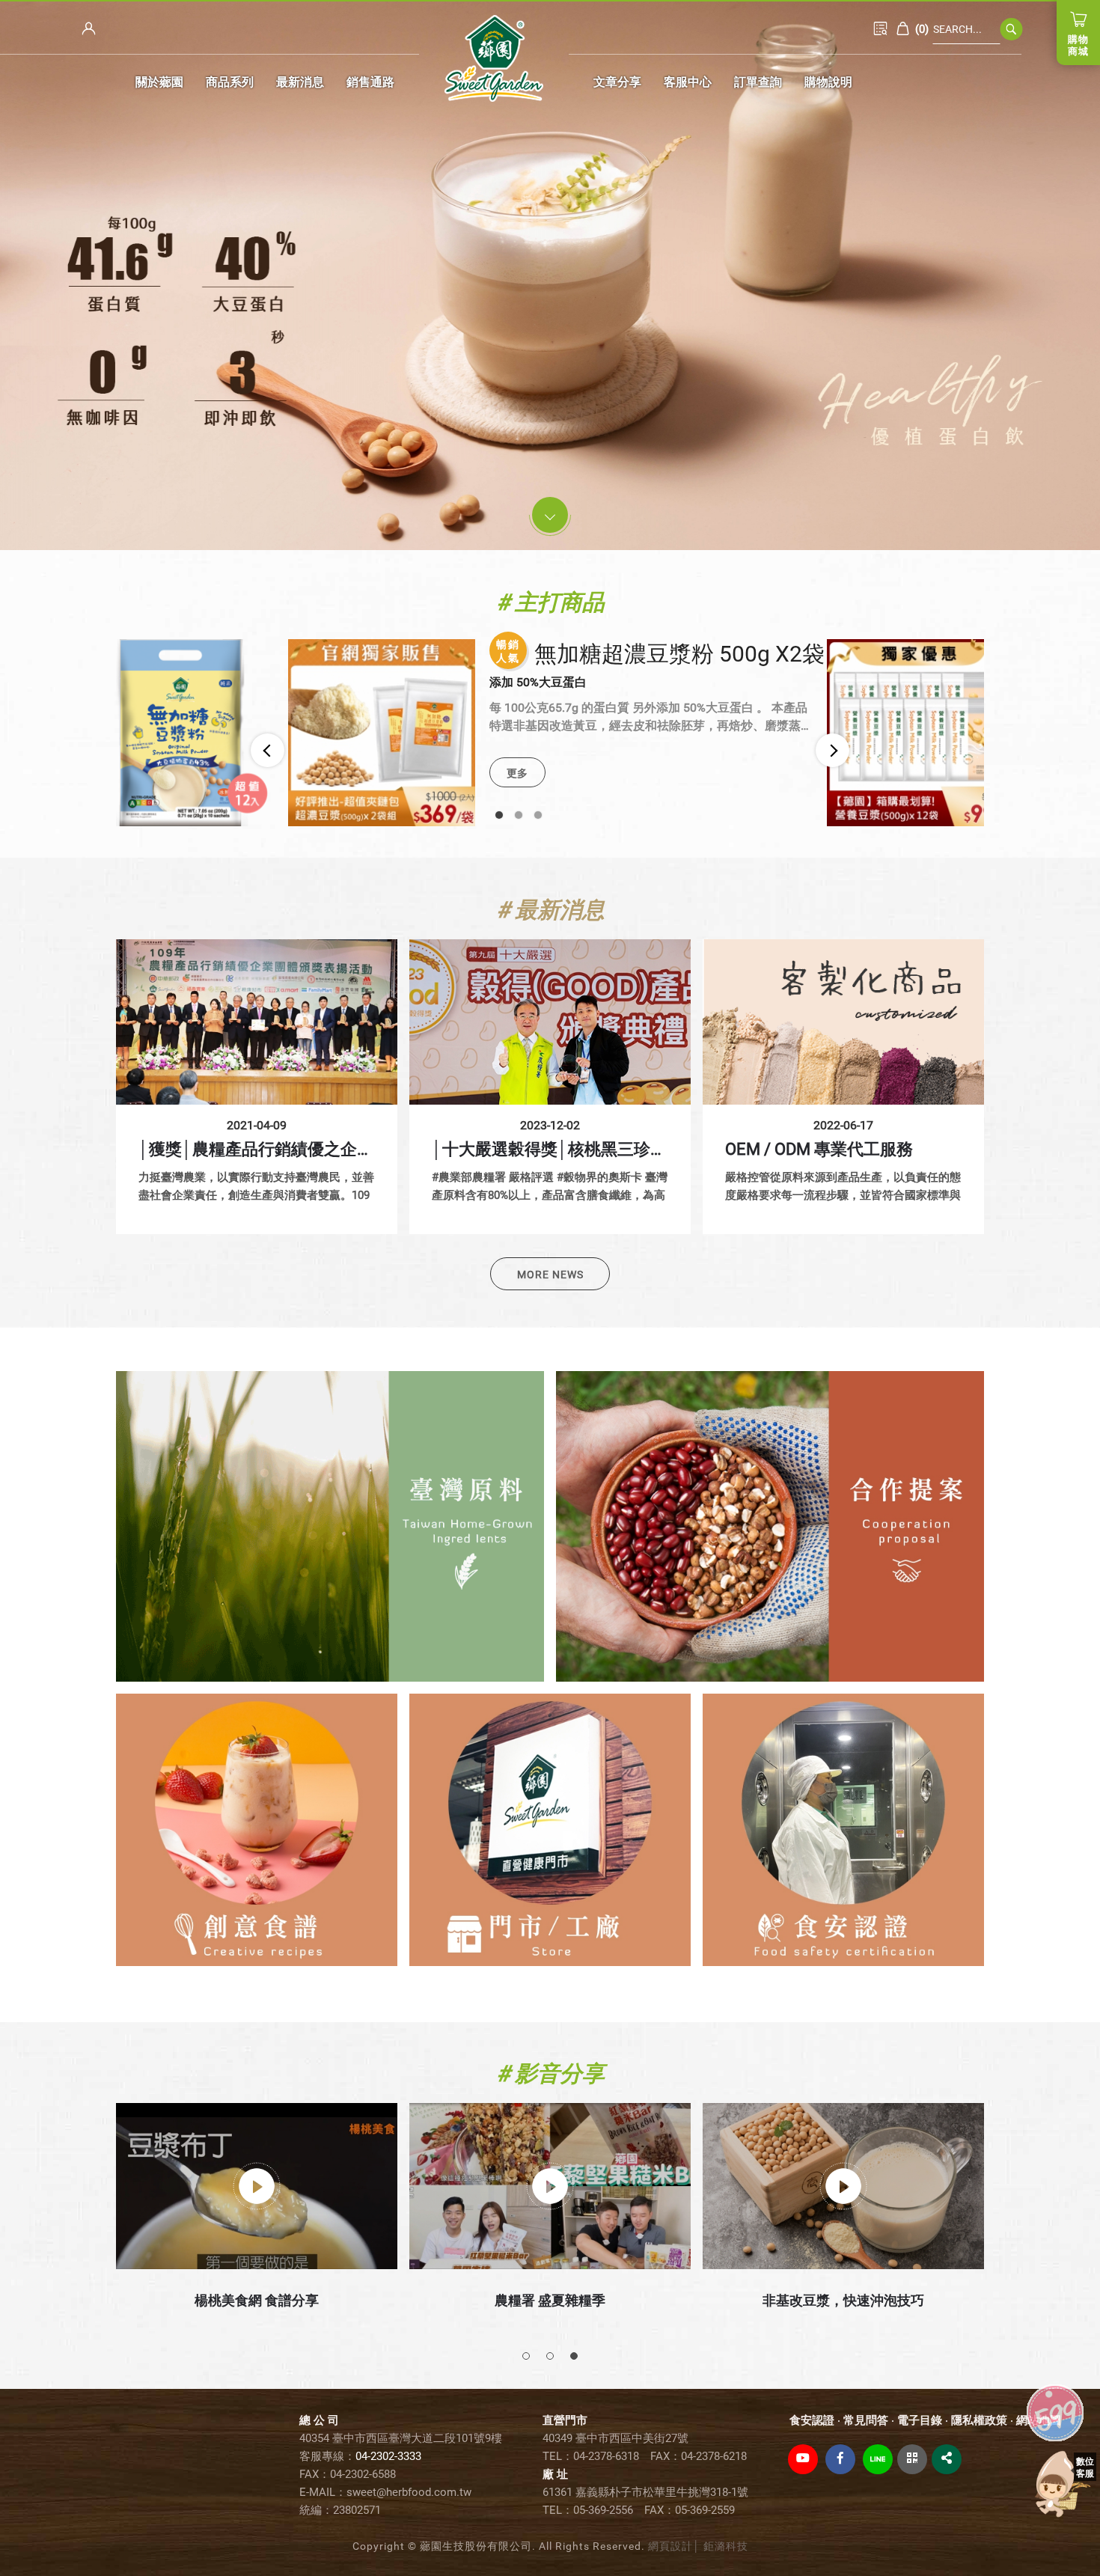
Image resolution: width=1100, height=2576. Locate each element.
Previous (268, 750)
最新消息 (300, 82)
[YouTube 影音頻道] (803, 2459)
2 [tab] (519, 815)
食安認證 (812, 2420)
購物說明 (828, 82)
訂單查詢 (758, 82)
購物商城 (1078, 45)
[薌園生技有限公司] (494, 58)
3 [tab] (538, 815)
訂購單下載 (881, 28)
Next (832, 750)
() (920, 29)
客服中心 (688, 82)
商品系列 (230, 82)
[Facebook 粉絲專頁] (840, 2459)
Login (89, 28)
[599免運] (1055, 2411)
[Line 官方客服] (878, 2459)
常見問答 (866, 2420)
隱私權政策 (979, 2420)
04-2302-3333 (388, 2456)
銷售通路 (370, 82)
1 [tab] (499, 815)
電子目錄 (920, 2420)
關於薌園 (159, 82)
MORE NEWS (550, 1275)
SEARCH (1012, 29)
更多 (517, 773)
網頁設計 (670, 2546)
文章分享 (617, 82)
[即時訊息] (1063, 2484)
